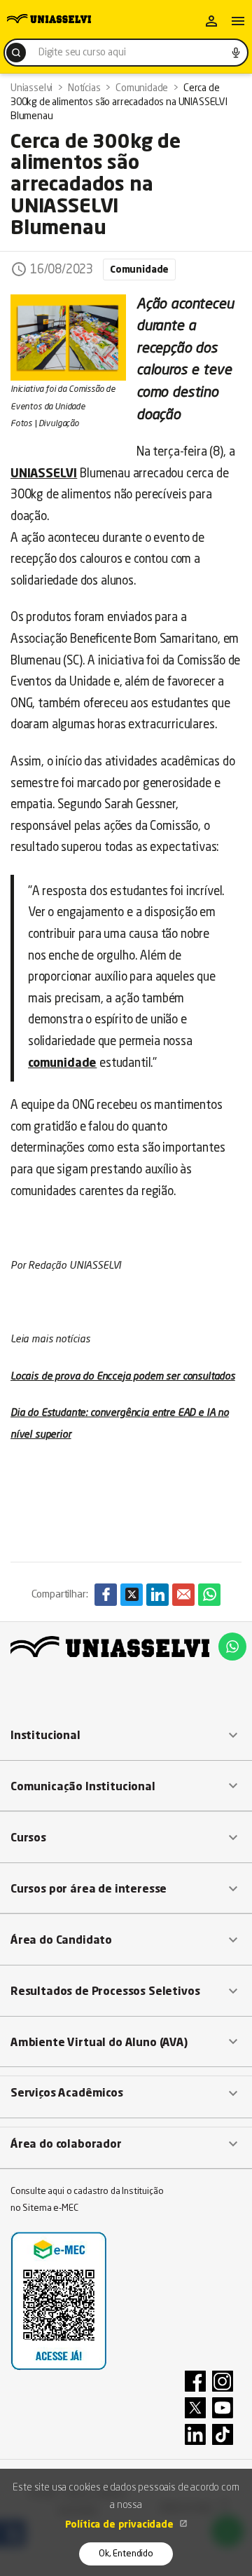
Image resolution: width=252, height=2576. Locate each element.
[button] (126, 1736)
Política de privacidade (121, 2525)
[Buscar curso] (16, 53)
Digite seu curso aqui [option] (82, 53)
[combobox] (126, 53)
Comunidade (139, 270)
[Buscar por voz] (236, 53)
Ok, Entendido (126, 2554)
